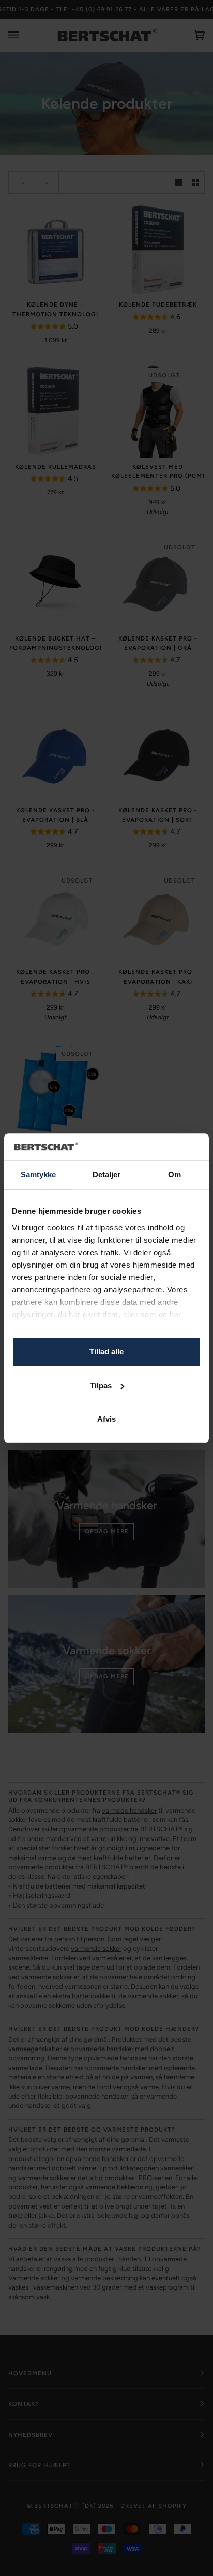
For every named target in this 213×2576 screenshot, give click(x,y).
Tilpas (101, 1386)
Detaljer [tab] (107, 1174)
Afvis (106, 1419)
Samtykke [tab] (39, 1174)
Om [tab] (174, 1174)
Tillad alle (106, 1351)
